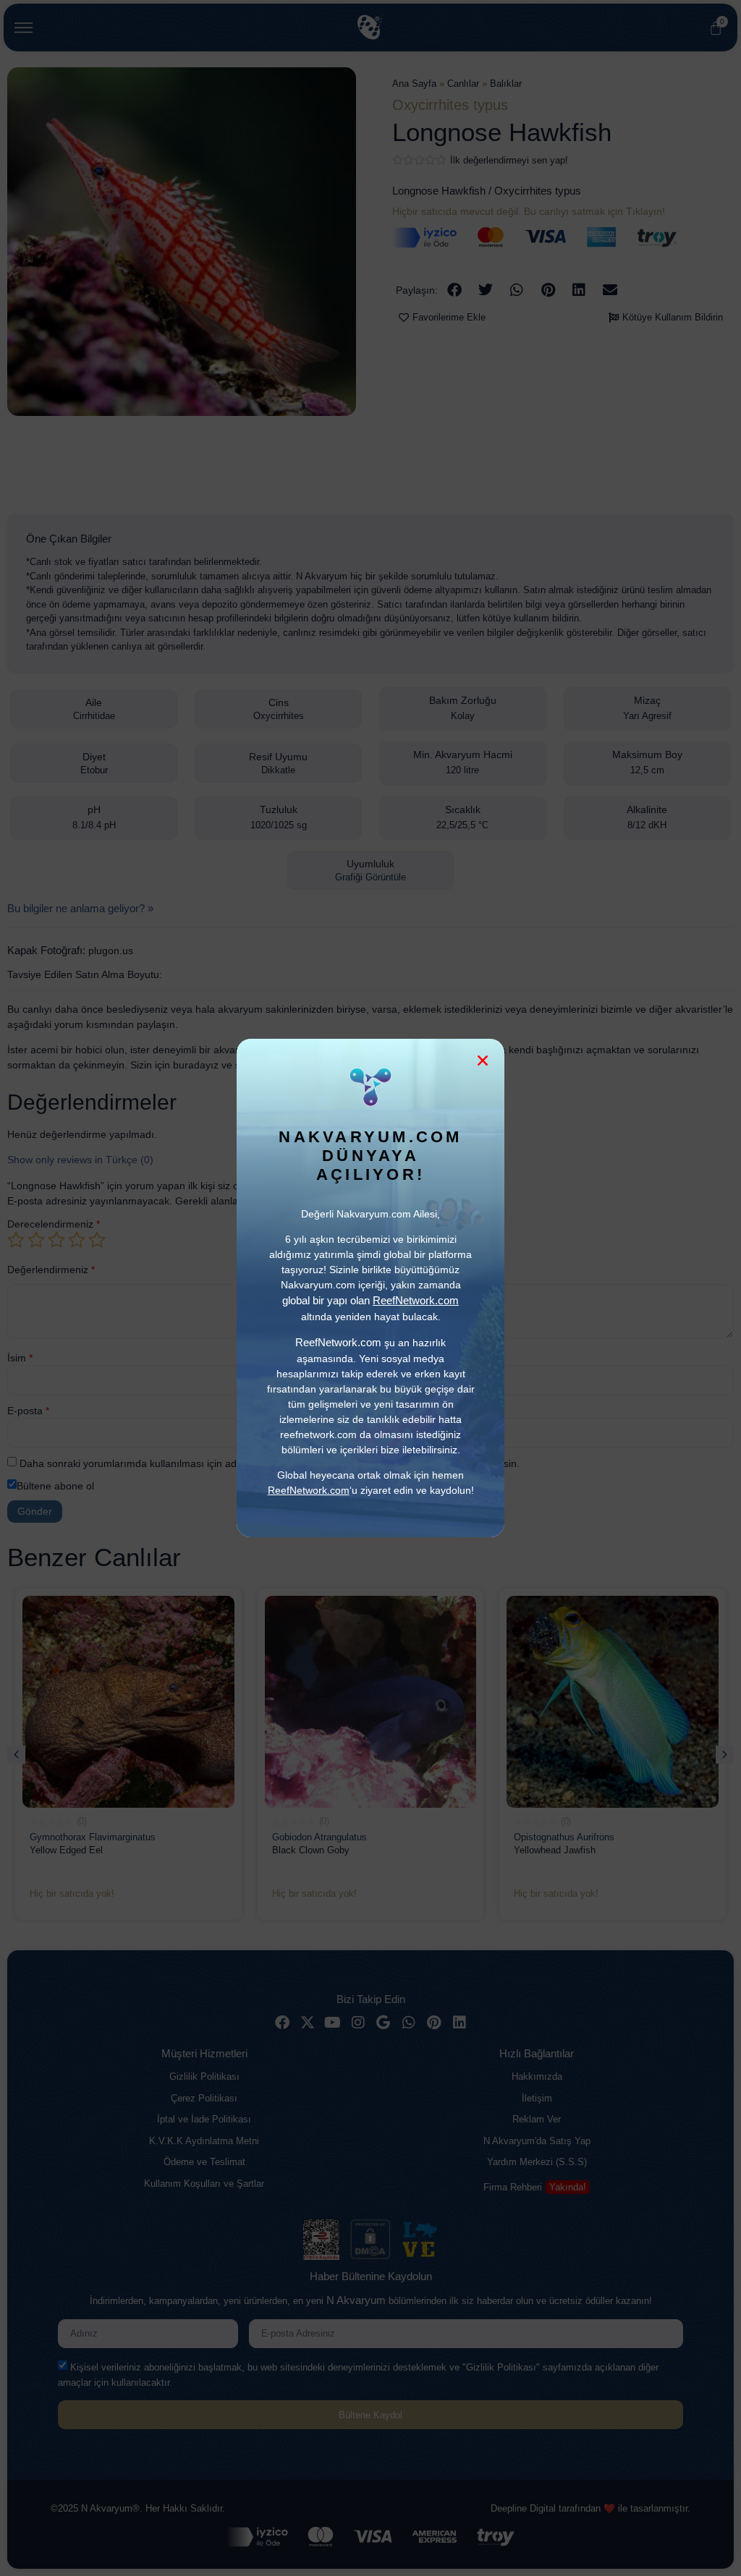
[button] (483, 1060)
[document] (370, 1288)
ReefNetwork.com (309, 1490)
